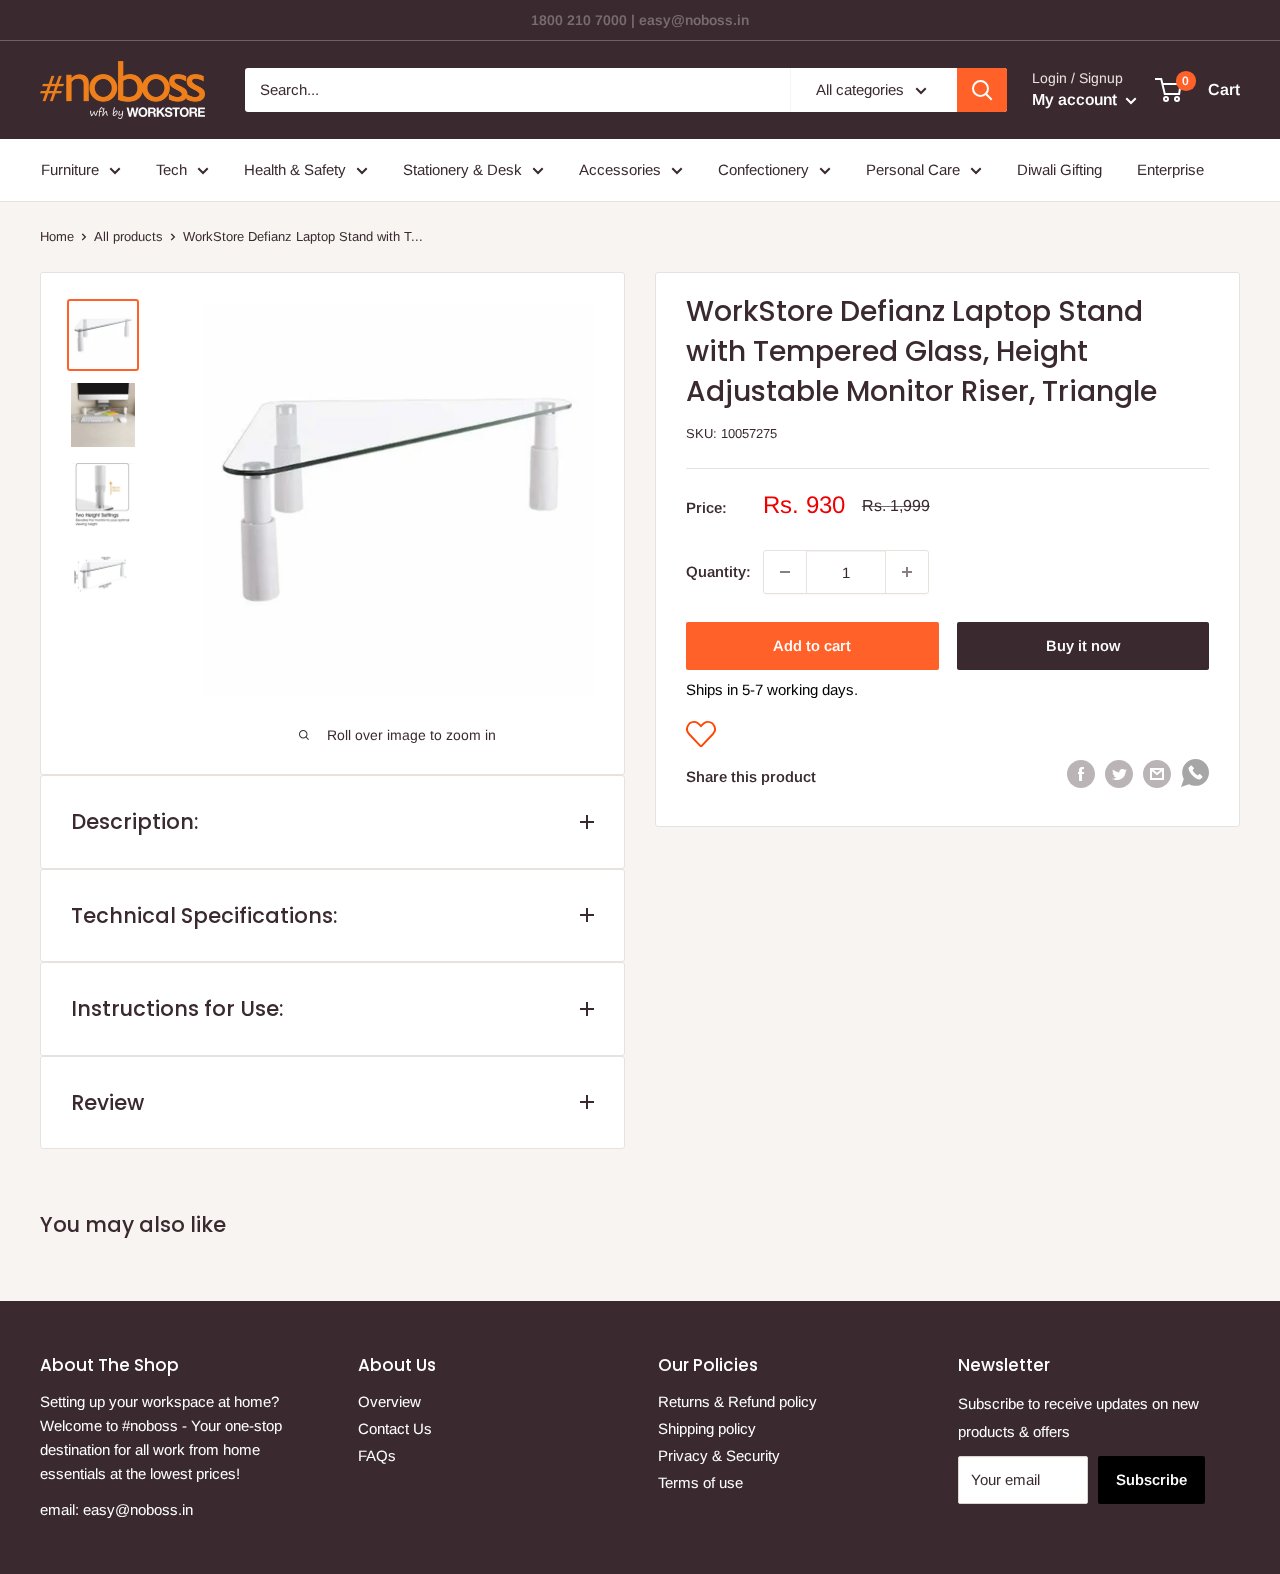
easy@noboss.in (138, 1509)
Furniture (70, 169)
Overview (389, 1401)
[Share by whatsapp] (1195, 777)
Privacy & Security (719, 1455)
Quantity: (718, 571)
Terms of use (700, 1482)
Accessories (620, 169)
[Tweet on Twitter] (1119, 773)
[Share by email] (1157, 773)
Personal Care (913, 169)
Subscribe (1151, 1479)
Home (57, 236)
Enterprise (1170, 169)
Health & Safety (295, 169)
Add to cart (812, 645)
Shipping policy (707, 1428)
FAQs (377, 1455)
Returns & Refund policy (737, 1401)
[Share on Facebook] (1081, 773)
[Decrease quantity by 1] (785, 572)
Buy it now (1083, 645)
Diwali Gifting (1059, 169)
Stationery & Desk (462, 169)
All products (128, 236)
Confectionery (763, 169)
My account (1076, 99)
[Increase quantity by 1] (907, 572)
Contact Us (395, 1428)
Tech (171, 169)
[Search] (982, 90)
